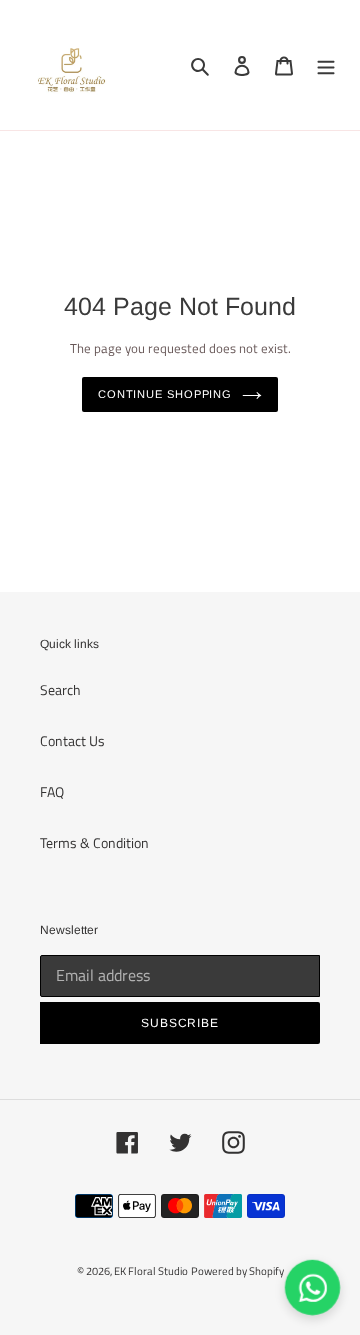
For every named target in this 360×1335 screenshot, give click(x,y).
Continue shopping (165, 394)
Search (60, 689)
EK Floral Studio (151, 1271)
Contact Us (72, 740)
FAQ (52, 791)
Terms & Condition (94, 842)
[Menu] (326, 65)
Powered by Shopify (237, 1271)
